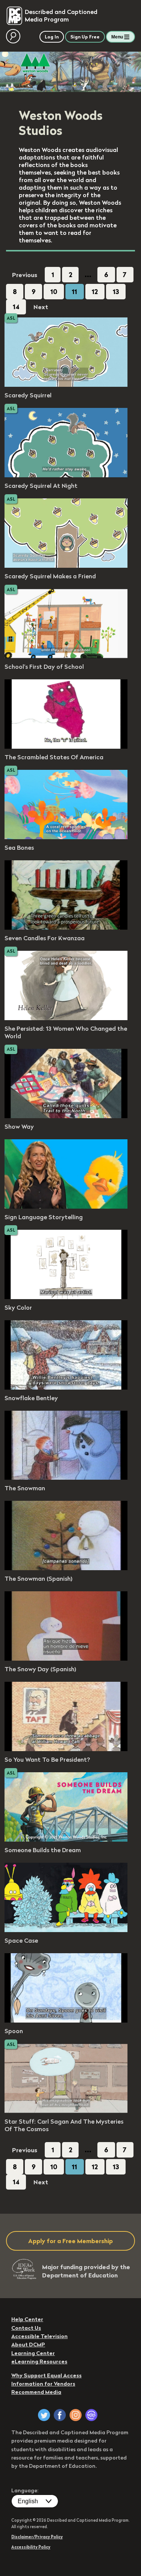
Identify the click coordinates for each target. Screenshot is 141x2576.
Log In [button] (52, 37)
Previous (25, 275)
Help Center (27, 2319)
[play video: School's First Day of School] (66, 656)
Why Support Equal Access (46, 2375)
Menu (117, 37)
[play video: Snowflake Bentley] (66, 1387)
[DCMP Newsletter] (91, 2415)
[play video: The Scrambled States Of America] (66, 746)
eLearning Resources (39, 2361)
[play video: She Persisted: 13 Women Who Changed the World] (66, 1018)
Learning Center (33, 2353)
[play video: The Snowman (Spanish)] (66, 1568)
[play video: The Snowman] (66, 1477)
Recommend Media (36, 2392)
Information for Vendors (43, 2384)
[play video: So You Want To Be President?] (66, 1749)
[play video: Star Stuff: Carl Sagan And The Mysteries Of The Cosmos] (66, 2111)
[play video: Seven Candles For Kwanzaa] (66, 927)
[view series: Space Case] (66, 1930)
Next (41, 307)
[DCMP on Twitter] (44, 2415)
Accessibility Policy (31, 2547)
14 (16, 307)
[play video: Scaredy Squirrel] (66, 385)
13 (116, 292)
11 (74, 292)
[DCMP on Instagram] (76, 2415)
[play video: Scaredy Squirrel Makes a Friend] (66, 565)
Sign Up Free (85, 37)
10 (54, 292)
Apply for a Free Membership (70, 2241)
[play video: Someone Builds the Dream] (66, 1839)
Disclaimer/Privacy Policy (37, 2537)
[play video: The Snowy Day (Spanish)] (66, 1658)
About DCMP (28, 2345)
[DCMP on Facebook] (60, 2415)
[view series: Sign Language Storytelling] (66, 1206)
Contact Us (26, 2328)
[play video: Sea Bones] (66, 837)
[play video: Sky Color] (66, 1297)
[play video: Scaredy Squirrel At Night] (66, 475)
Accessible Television (39, 2336)
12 (95, 292)
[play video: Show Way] (66, 1116)
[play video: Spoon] (66, 2020)
